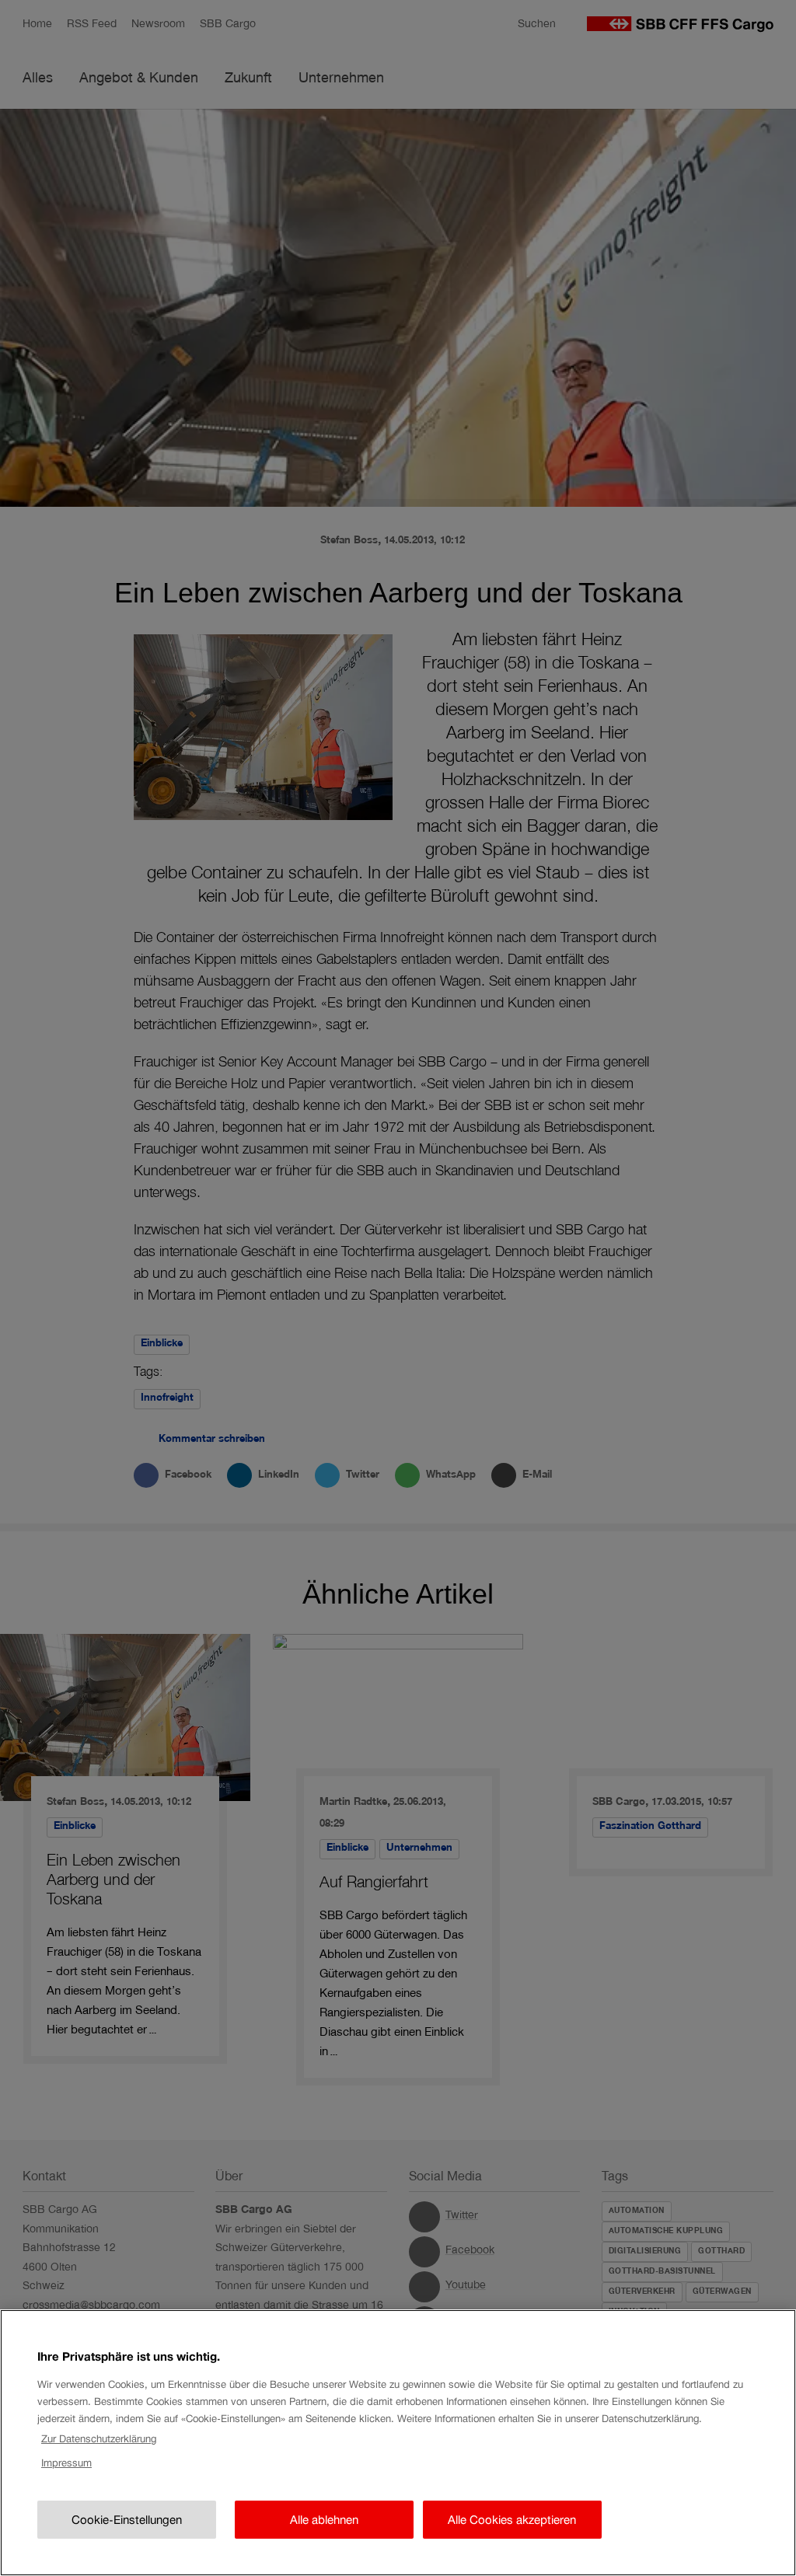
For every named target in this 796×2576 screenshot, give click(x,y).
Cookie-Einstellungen (127, 2520)
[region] (398, 2443)
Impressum (66, 2463)
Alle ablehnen (324, 2520)
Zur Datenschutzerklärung (99, 2439)
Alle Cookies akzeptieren (512, 2520)
